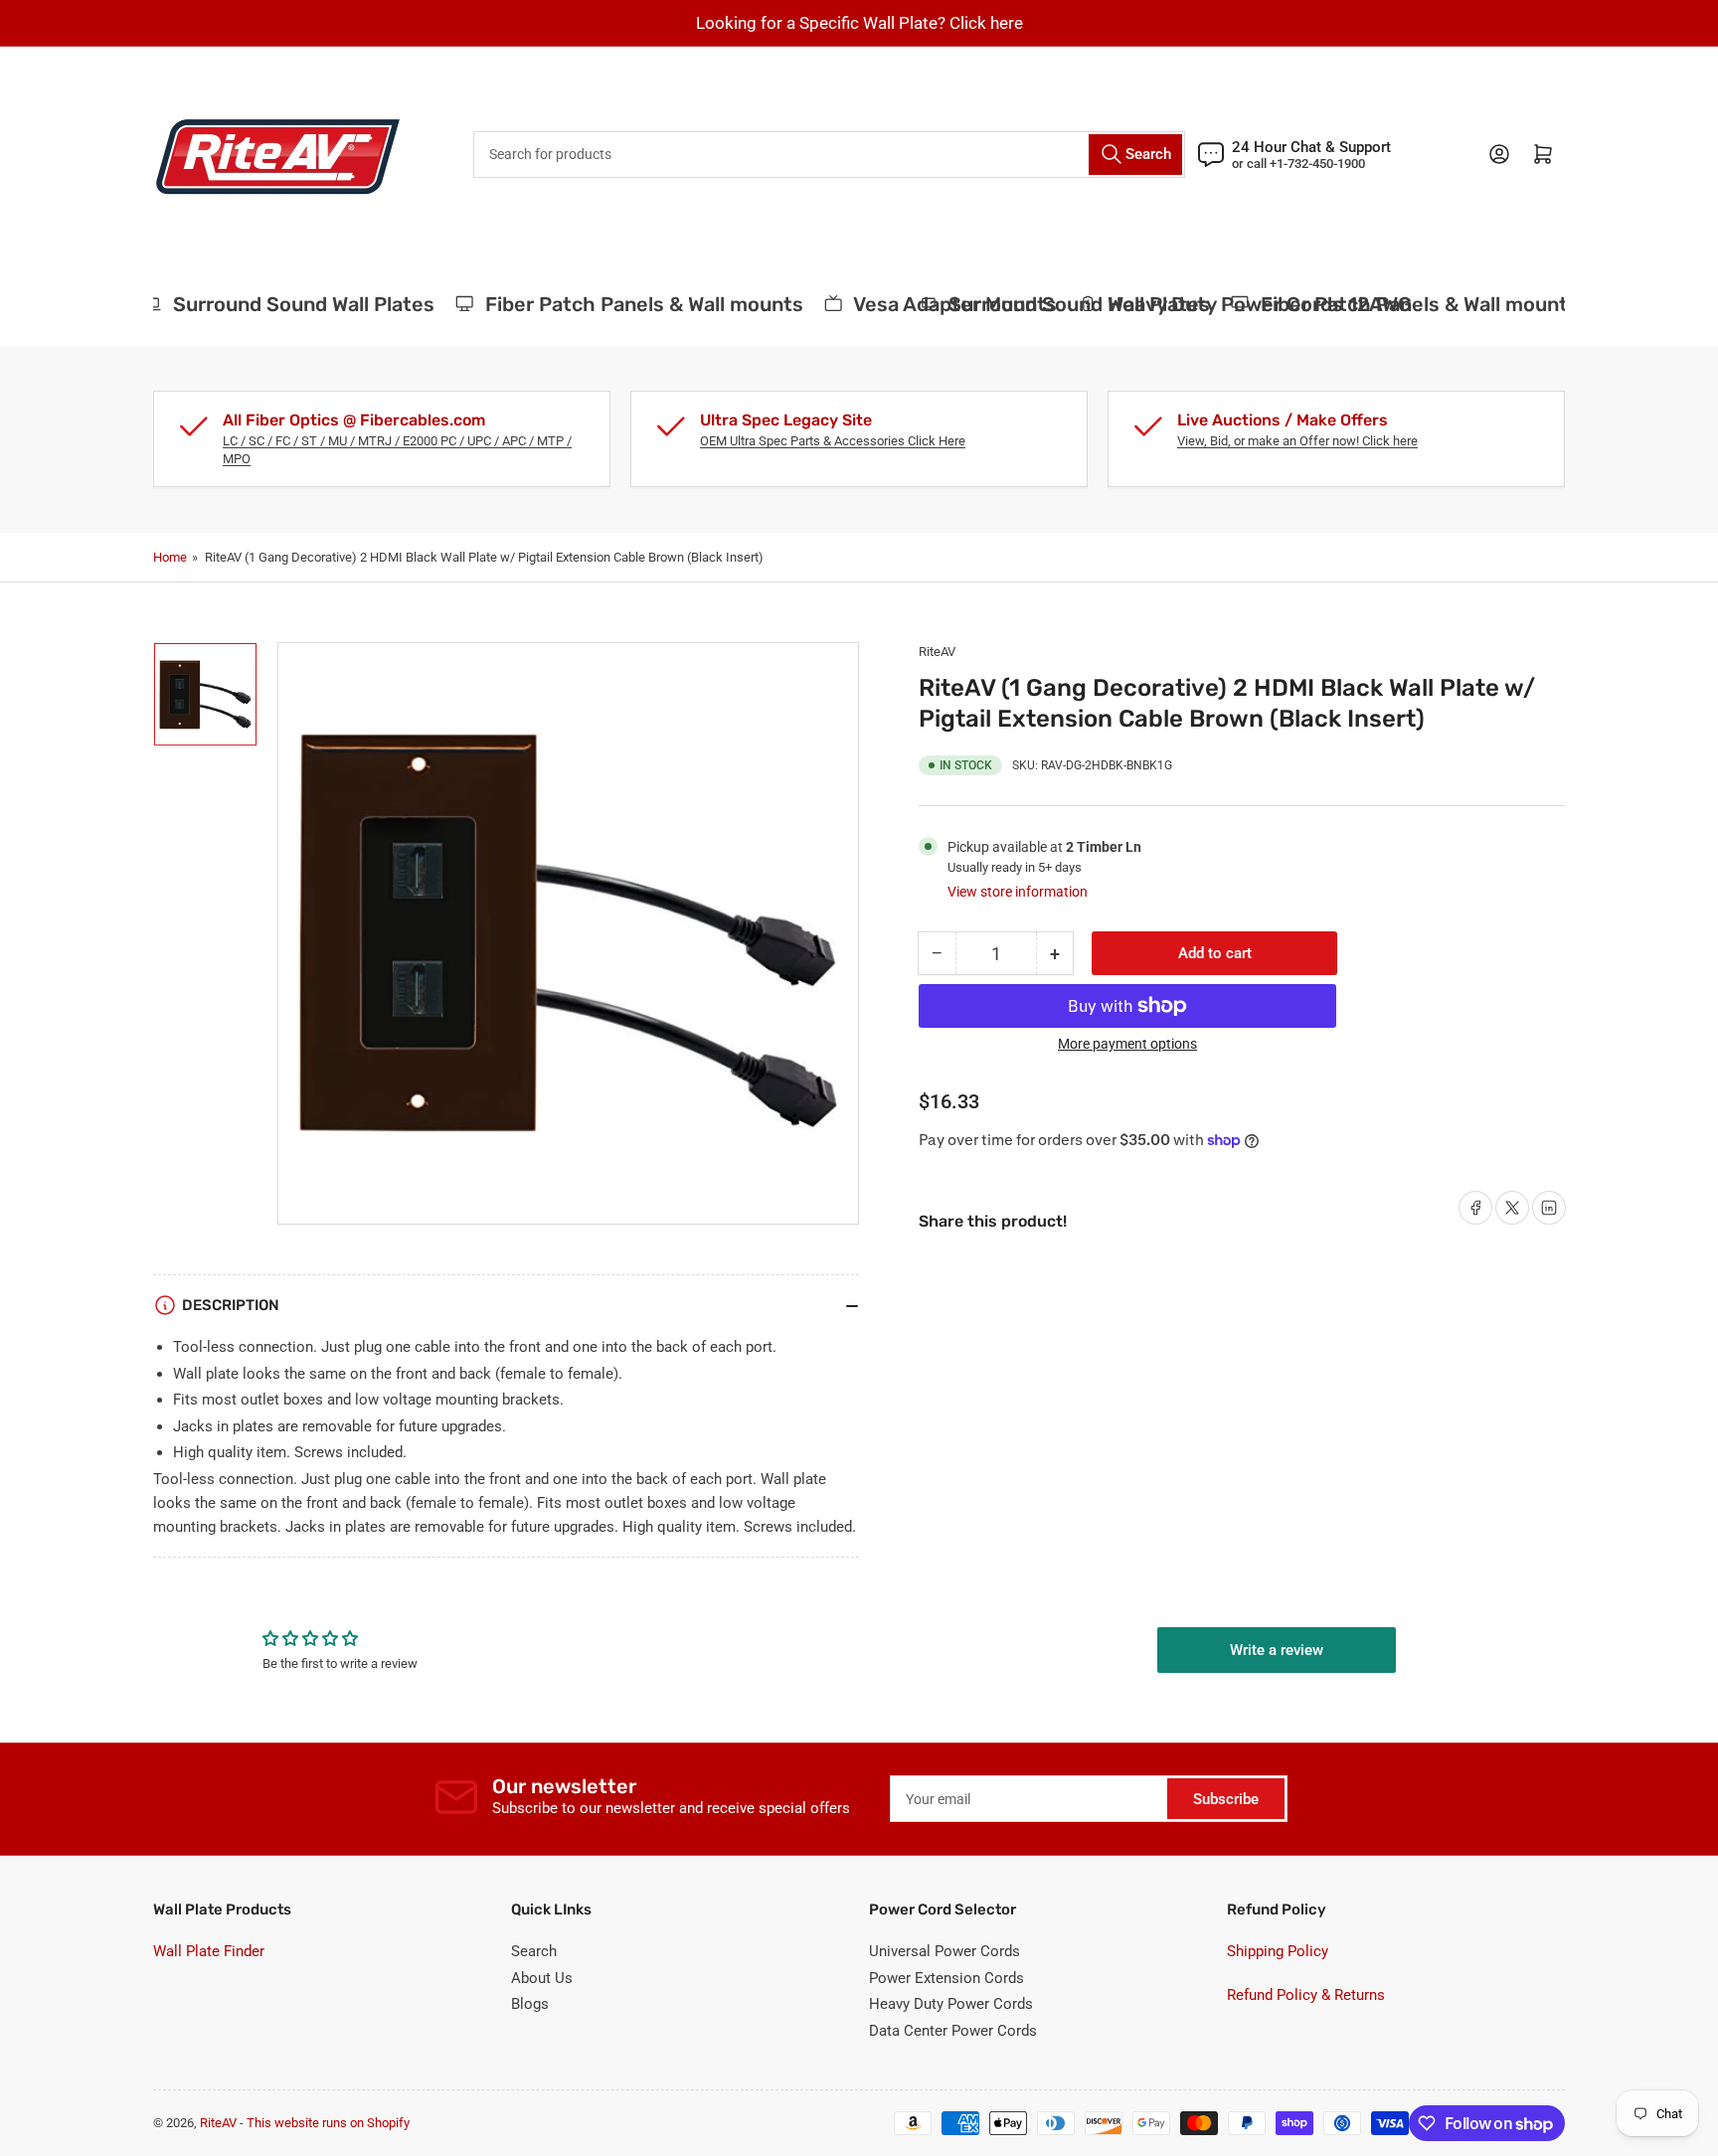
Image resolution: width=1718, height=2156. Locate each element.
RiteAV (937, 652)
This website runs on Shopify (328, 2123)
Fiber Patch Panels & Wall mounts (1401, 304)
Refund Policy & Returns (1306, 1995)
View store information (1018, 892)
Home (170, 557)
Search (534, 1951)
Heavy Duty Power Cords (951, 2004)
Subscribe (1226, 1799)
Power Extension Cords (946, 1978)
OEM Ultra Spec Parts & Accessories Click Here (833, 441)
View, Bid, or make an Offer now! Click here (1297, 441)
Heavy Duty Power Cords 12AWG (724, 304)
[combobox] (829, 155)
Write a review (1277, 1650)
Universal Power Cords (945, 1951)
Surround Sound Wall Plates (1061, 304)
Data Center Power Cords (953, 2031)
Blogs (530, 2004)
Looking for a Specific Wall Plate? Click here (859, 23)
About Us (542, 1978)
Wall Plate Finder (209, 1951)
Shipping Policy (1278, 1951)
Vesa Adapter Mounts (420, 304)
